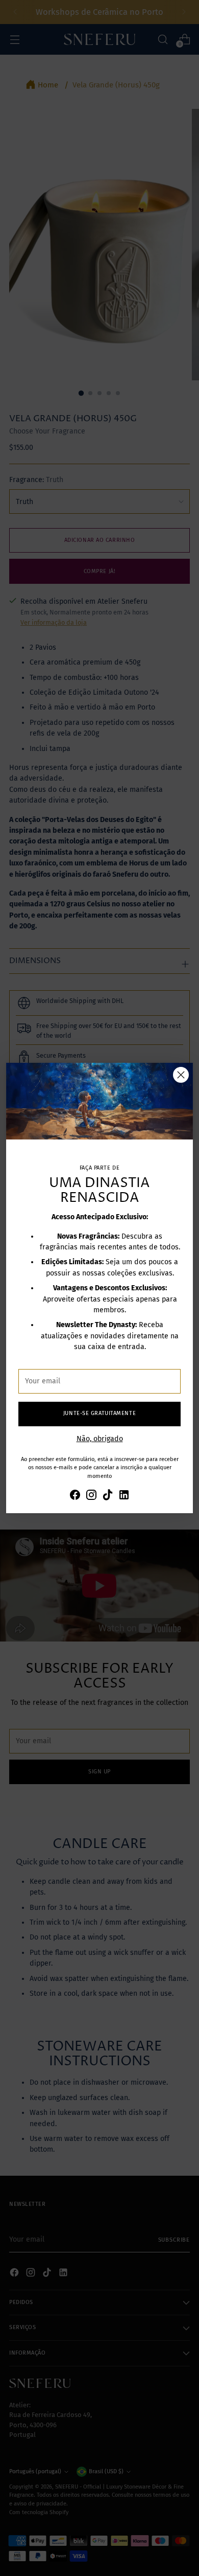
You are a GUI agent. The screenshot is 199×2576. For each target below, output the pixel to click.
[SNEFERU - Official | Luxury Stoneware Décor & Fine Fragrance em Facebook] (75, 1496)
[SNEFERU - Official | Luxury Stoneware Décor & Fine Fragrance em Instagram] (91, 1496)
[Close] (181, 1075)
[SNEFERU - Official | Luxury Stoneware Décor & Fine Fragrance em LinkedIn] (124, 1496)
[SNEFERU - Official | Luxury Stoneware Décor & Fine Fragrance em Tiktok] (108, 1496)
